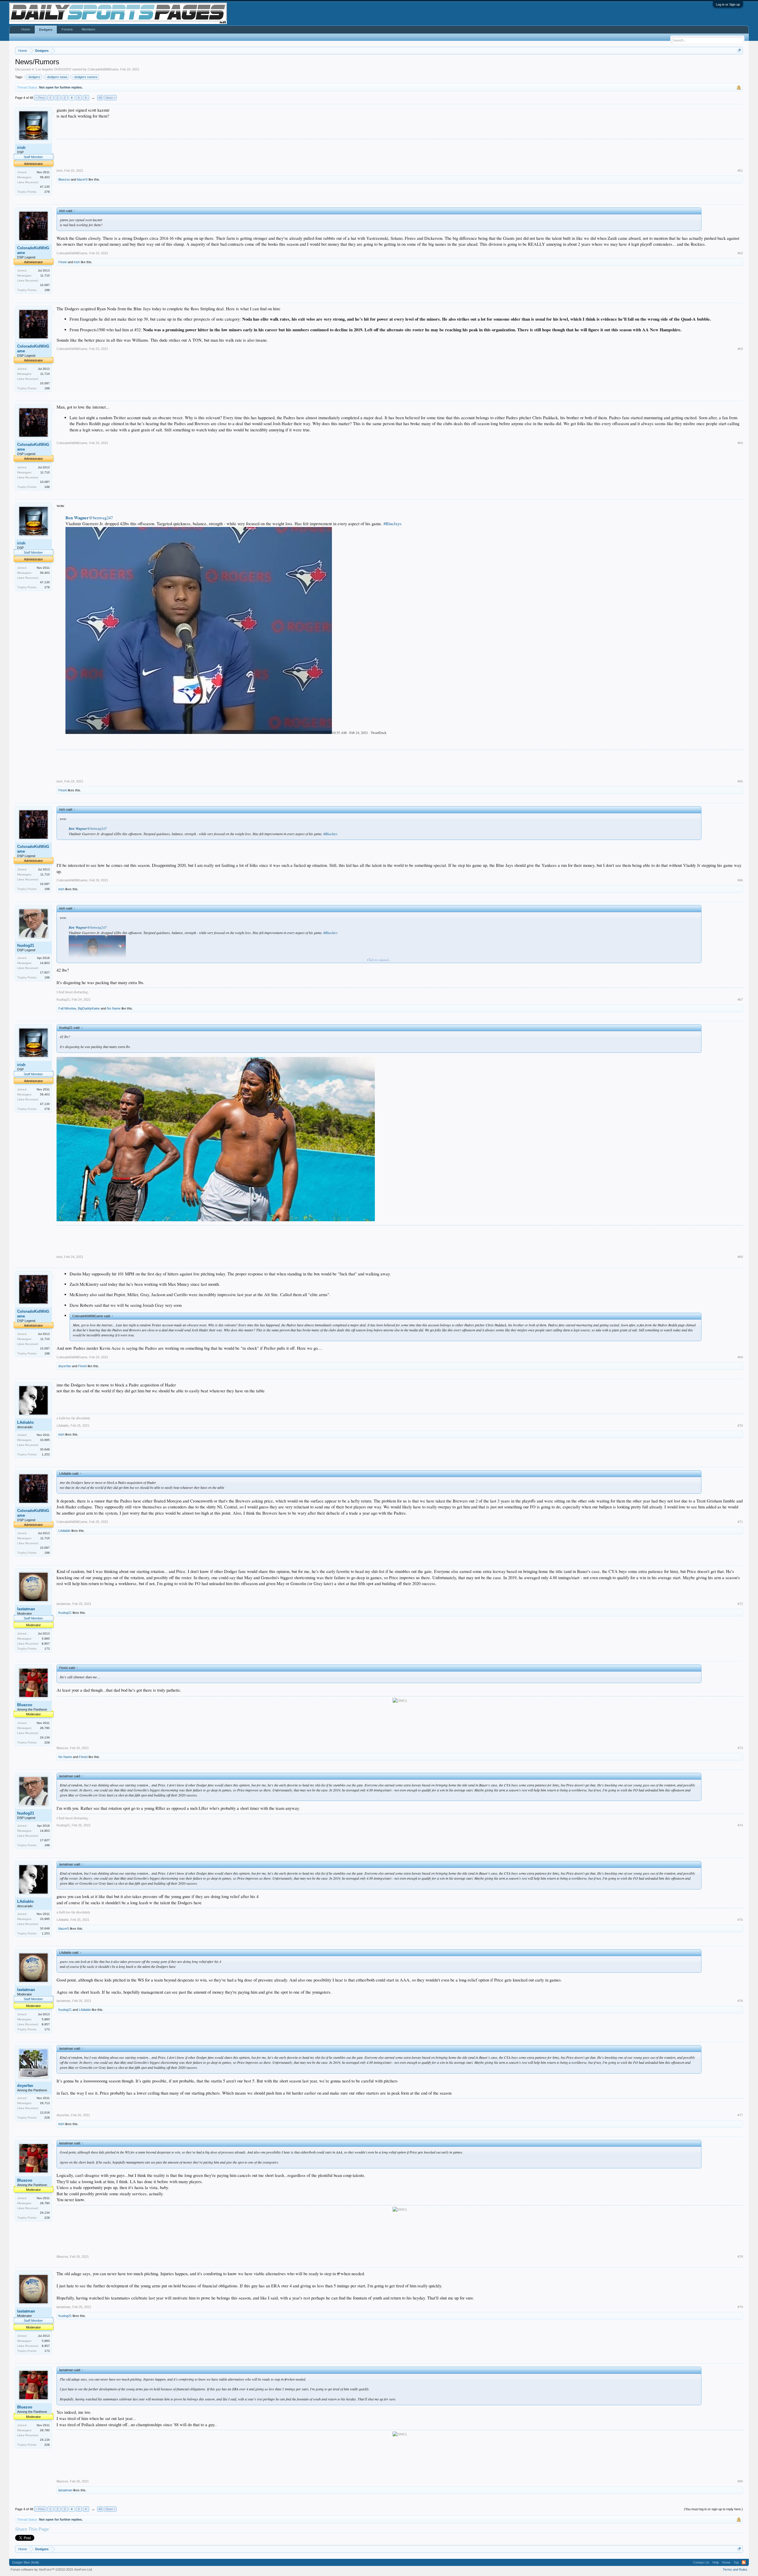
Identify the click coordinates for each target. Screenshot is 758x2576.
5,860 (46, 1639)
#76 (740, 2001)
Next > (110, 98)
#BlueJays (392, 524)
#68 (740, 1257)
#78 (740, 2257)
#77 (740, 2115)
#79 (740, 2307)
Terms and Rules (735, 2569)
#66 (740, 880)
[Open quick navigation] (739, 50)
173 (47, 1649)
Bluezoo (64, 179)
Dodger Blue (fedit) (26, 2562)
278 (47, 192)
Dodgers (46, 30)
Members (89, 29)
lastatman (26, 1609)
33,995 (45, 1440)
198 (47, 290)
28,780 (45, 1728)
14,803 (45, 963)
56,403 (45, 177)
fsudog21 (26, 945)
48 (100, 98)
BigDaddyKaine (89, 1008)
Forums (67, 29)
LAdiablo (25, 1422)
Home (26, 29)
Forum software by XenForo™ (52, 2569)
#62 (740, 253)
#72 (740, 1604)
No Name (114, 1008)
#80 (740, 2481)
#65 (740, 781)
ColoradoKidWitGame (103, 69)
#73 (740, 1748)
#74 (740, 1825)
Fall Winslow (67, 1008)
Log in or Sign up (728, 4)
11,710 (45, 275)
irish (21, 148)
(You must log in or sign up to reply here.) (713, 2509)
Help (716, 2562)
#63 (740, 349)
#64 (740, 443)
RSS (744, 2562)
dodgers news (57, 77)
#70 (740, 1426)
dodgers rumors (86, 77)
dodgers (34, 77)
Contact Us (701, 2562)
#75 (740, 1920)
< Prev (40, 98)
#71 (740, 1522)
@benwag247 (89, 518)
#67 (740, 999)
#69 (740, 1357)
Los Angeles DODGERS (53, 69)
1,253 (46, 1454)
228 (47, 1742)
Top (736, 2562)
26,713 (45, 2103)
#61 (740, 171)
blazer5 (82, 179)
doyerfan (65, 1366)
